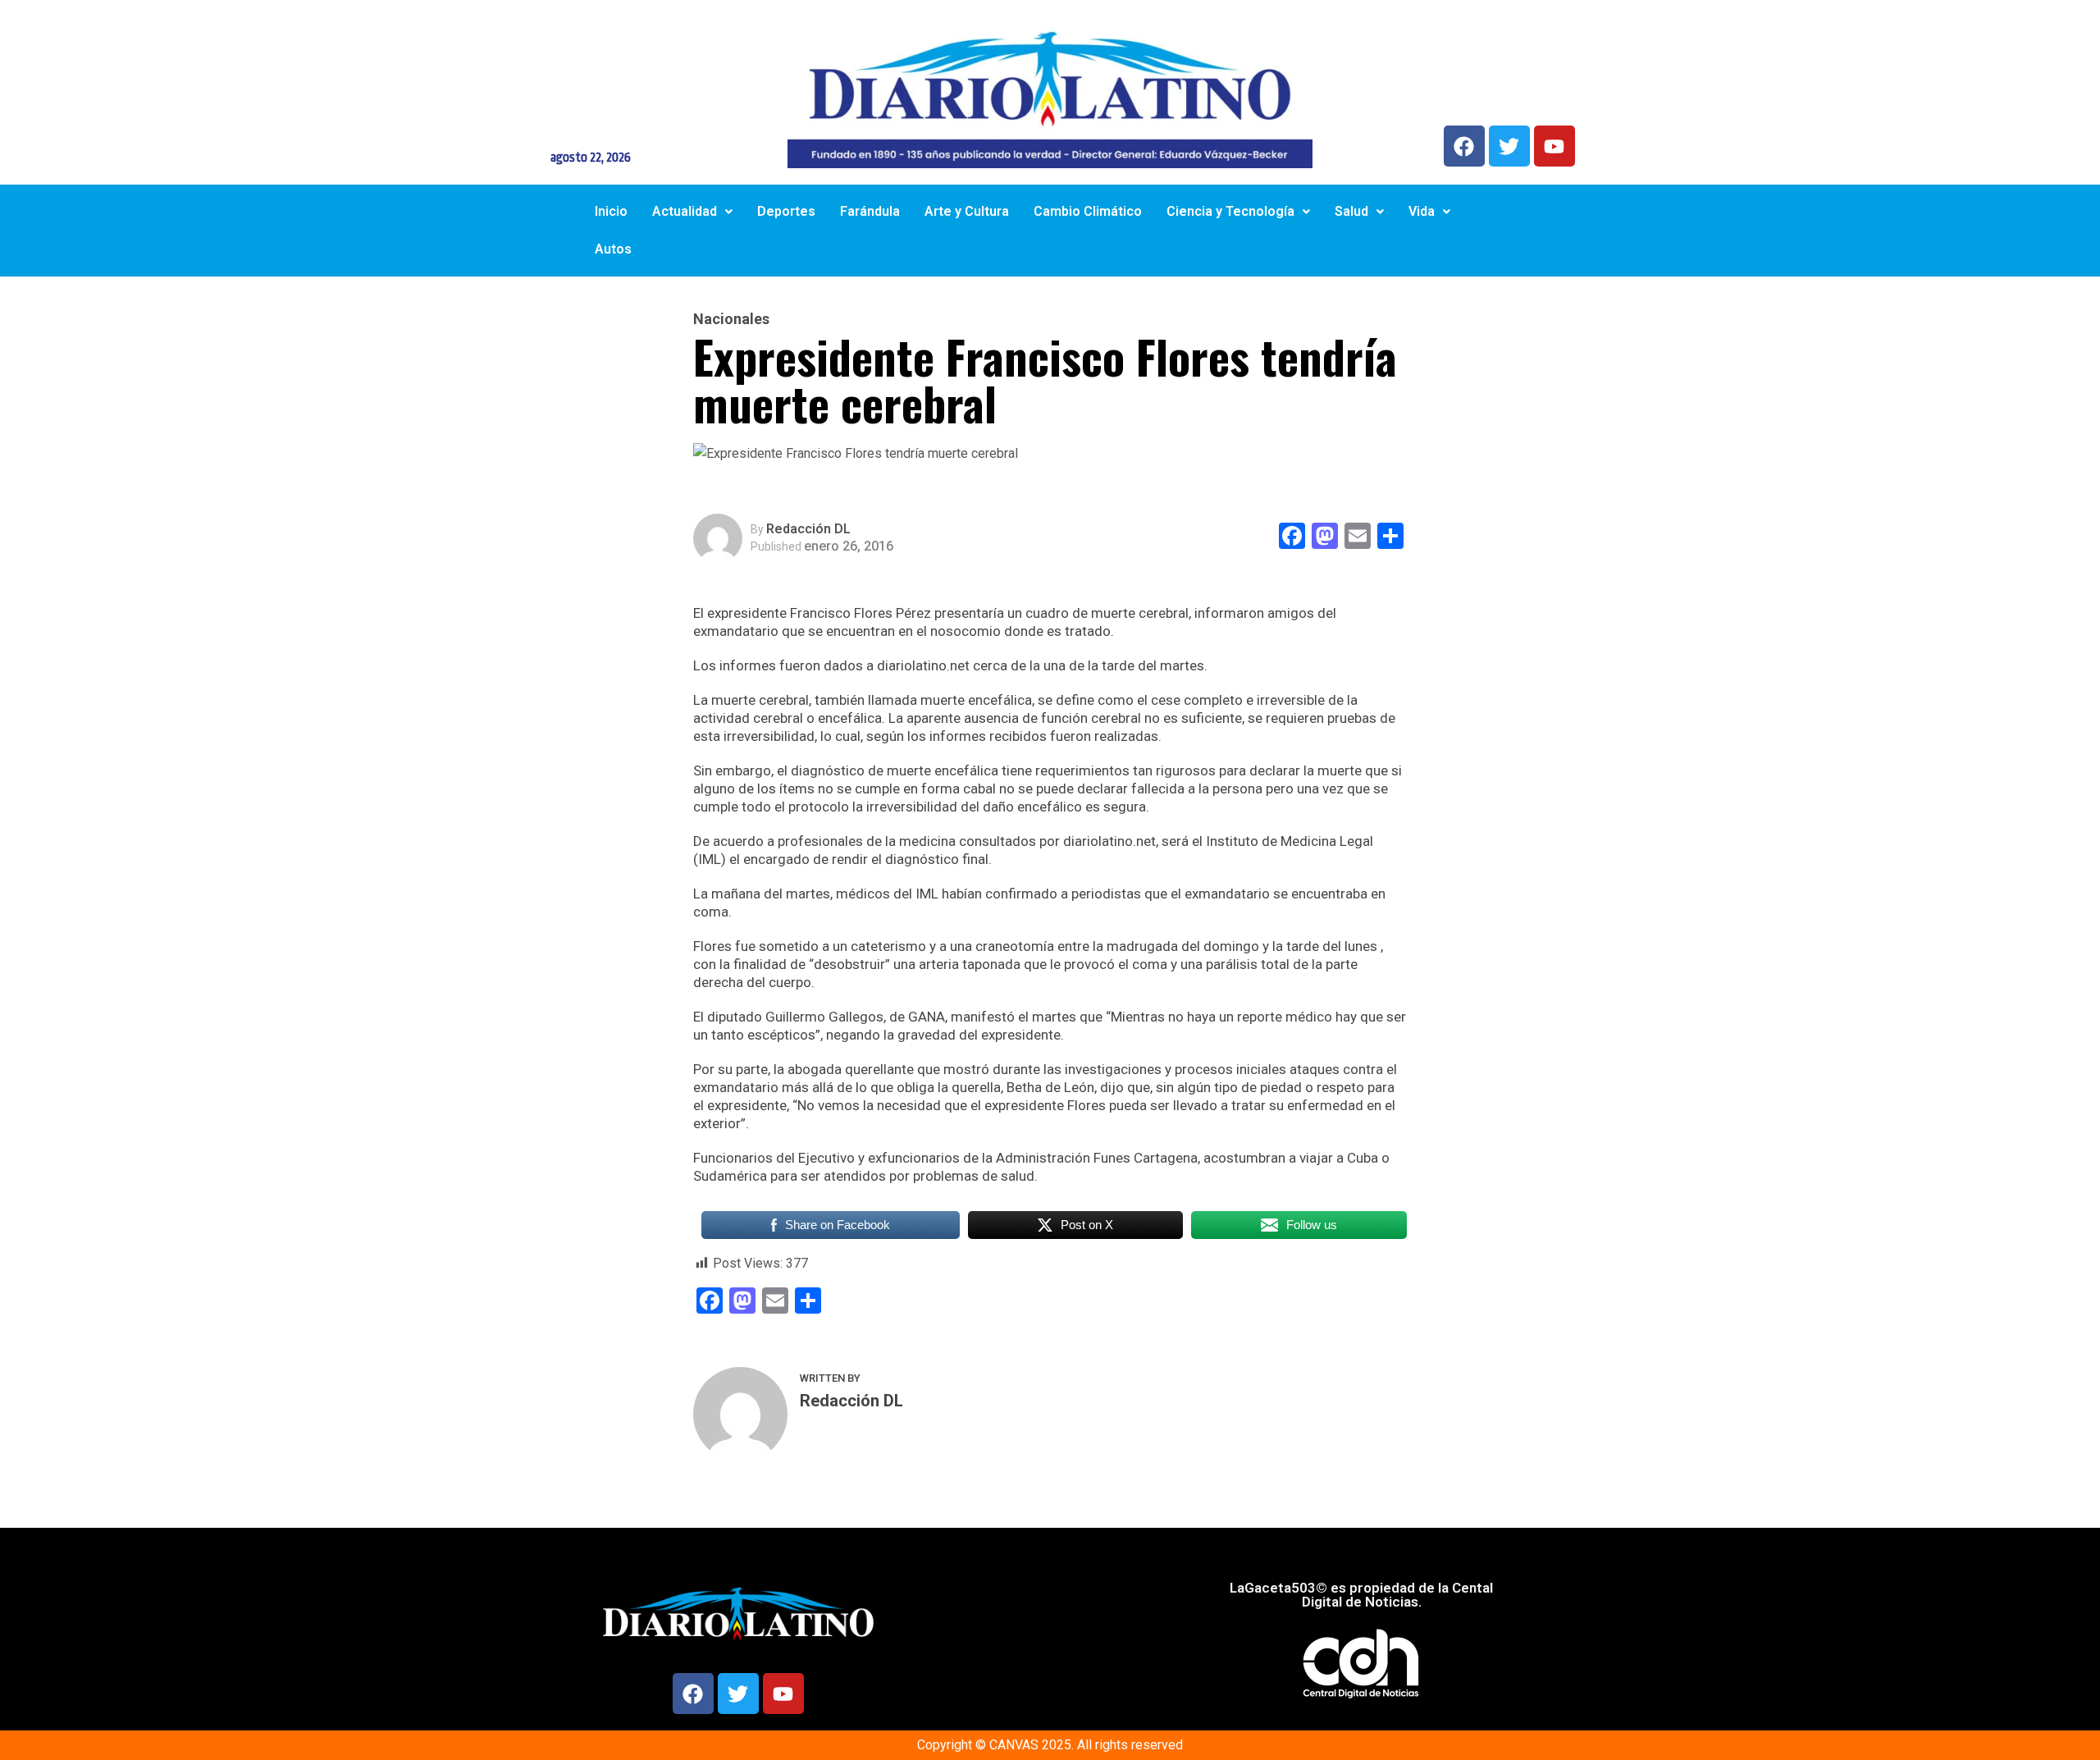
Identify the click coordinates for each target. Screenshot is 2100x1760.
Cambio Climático (1088, 211)
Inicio (611, 211)
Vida (1422, 211)
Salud (1351, 211)
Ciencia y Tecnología (1230, 211)
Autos (613, 249)
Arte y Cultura (967, 211)
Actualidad (685, 211)
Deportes (786, 211)
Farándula (870, 211)
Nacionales (731, 319)
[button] (692, 212)
